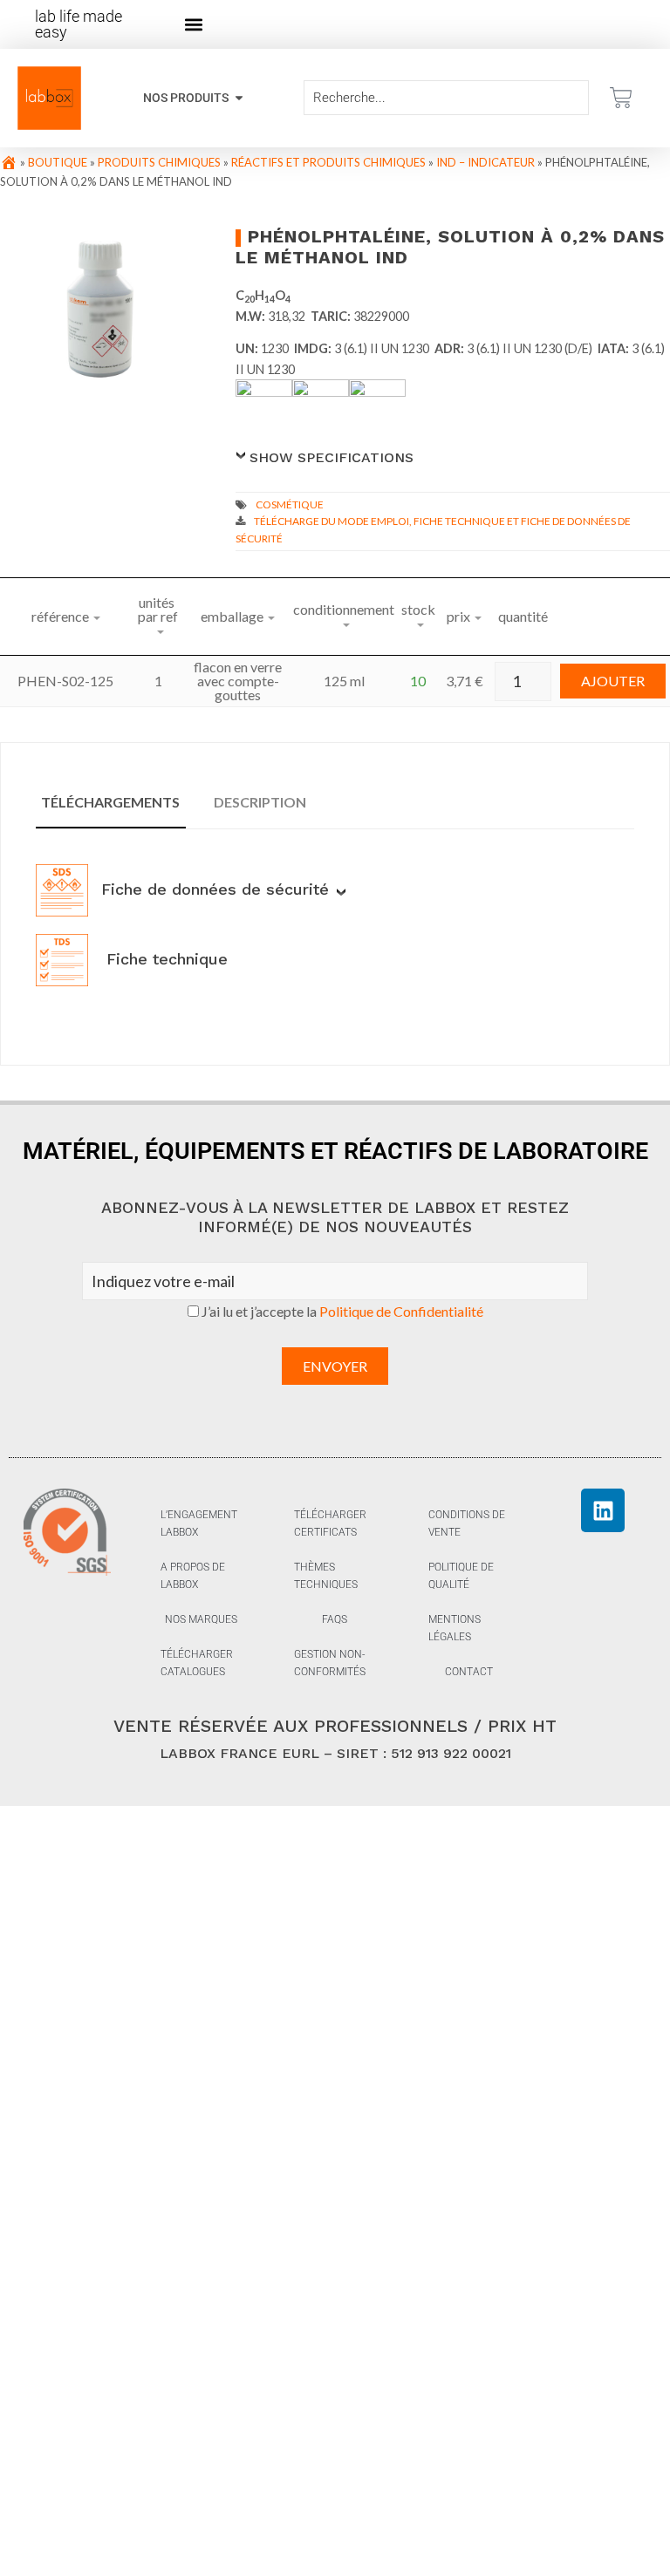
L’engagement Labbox (199, 1523)
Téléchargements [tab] (110, 802)
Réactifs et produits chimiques (328, 162)
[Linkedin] (603, 1510)
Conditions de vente (467, 1523)
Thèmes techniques (326, 1576)
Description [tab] (260, 802)
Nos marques (201, 1619)
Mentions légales (455, 1628)
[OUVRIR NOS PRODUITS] (239, 98)
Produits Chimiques (159, 162)
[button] (194, 25)
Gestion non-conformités (330, 1663)
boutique (58, 162)
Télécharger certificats (330, 1523)
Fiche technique (164, 959)
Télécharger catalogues (197, 1663)
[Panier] (621, 98)
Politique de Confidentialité (401, 1311)
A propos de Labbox (193, 1576)
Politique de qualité (461, 1576)
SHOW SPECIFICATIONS (332, 457)
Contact (469, 1672)
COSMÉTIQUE (290, 504)
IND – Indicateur (485, 162)
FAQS (335, 1619)
